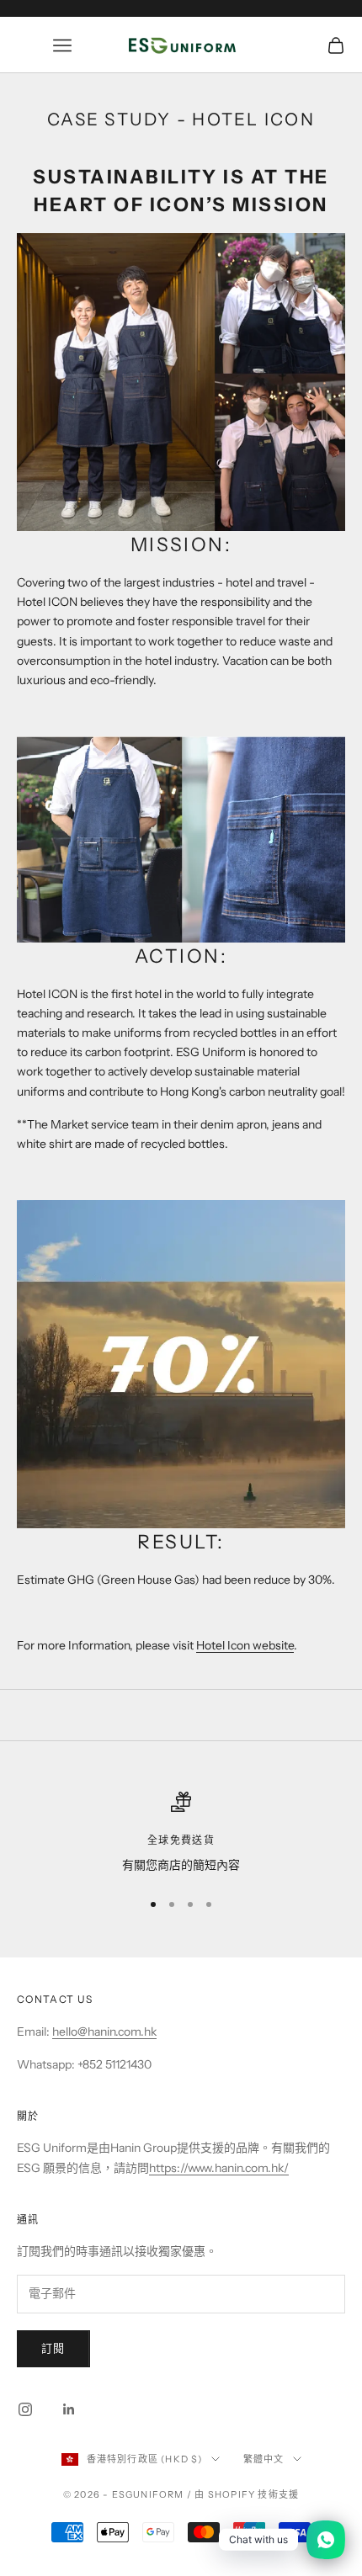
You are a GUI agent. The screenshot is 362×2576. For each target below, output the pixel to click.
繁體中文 (264, 2459)
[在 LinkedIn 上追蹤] (69, 2409)
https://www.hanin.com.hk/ (219, 2168)
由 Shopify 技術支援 (247, 2494)
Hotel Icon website (245, 1645)
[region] (181, 1833)
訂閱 (53, 2348)
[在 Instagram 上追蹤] (25, 2409)
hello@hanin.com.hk (104, 2032)
